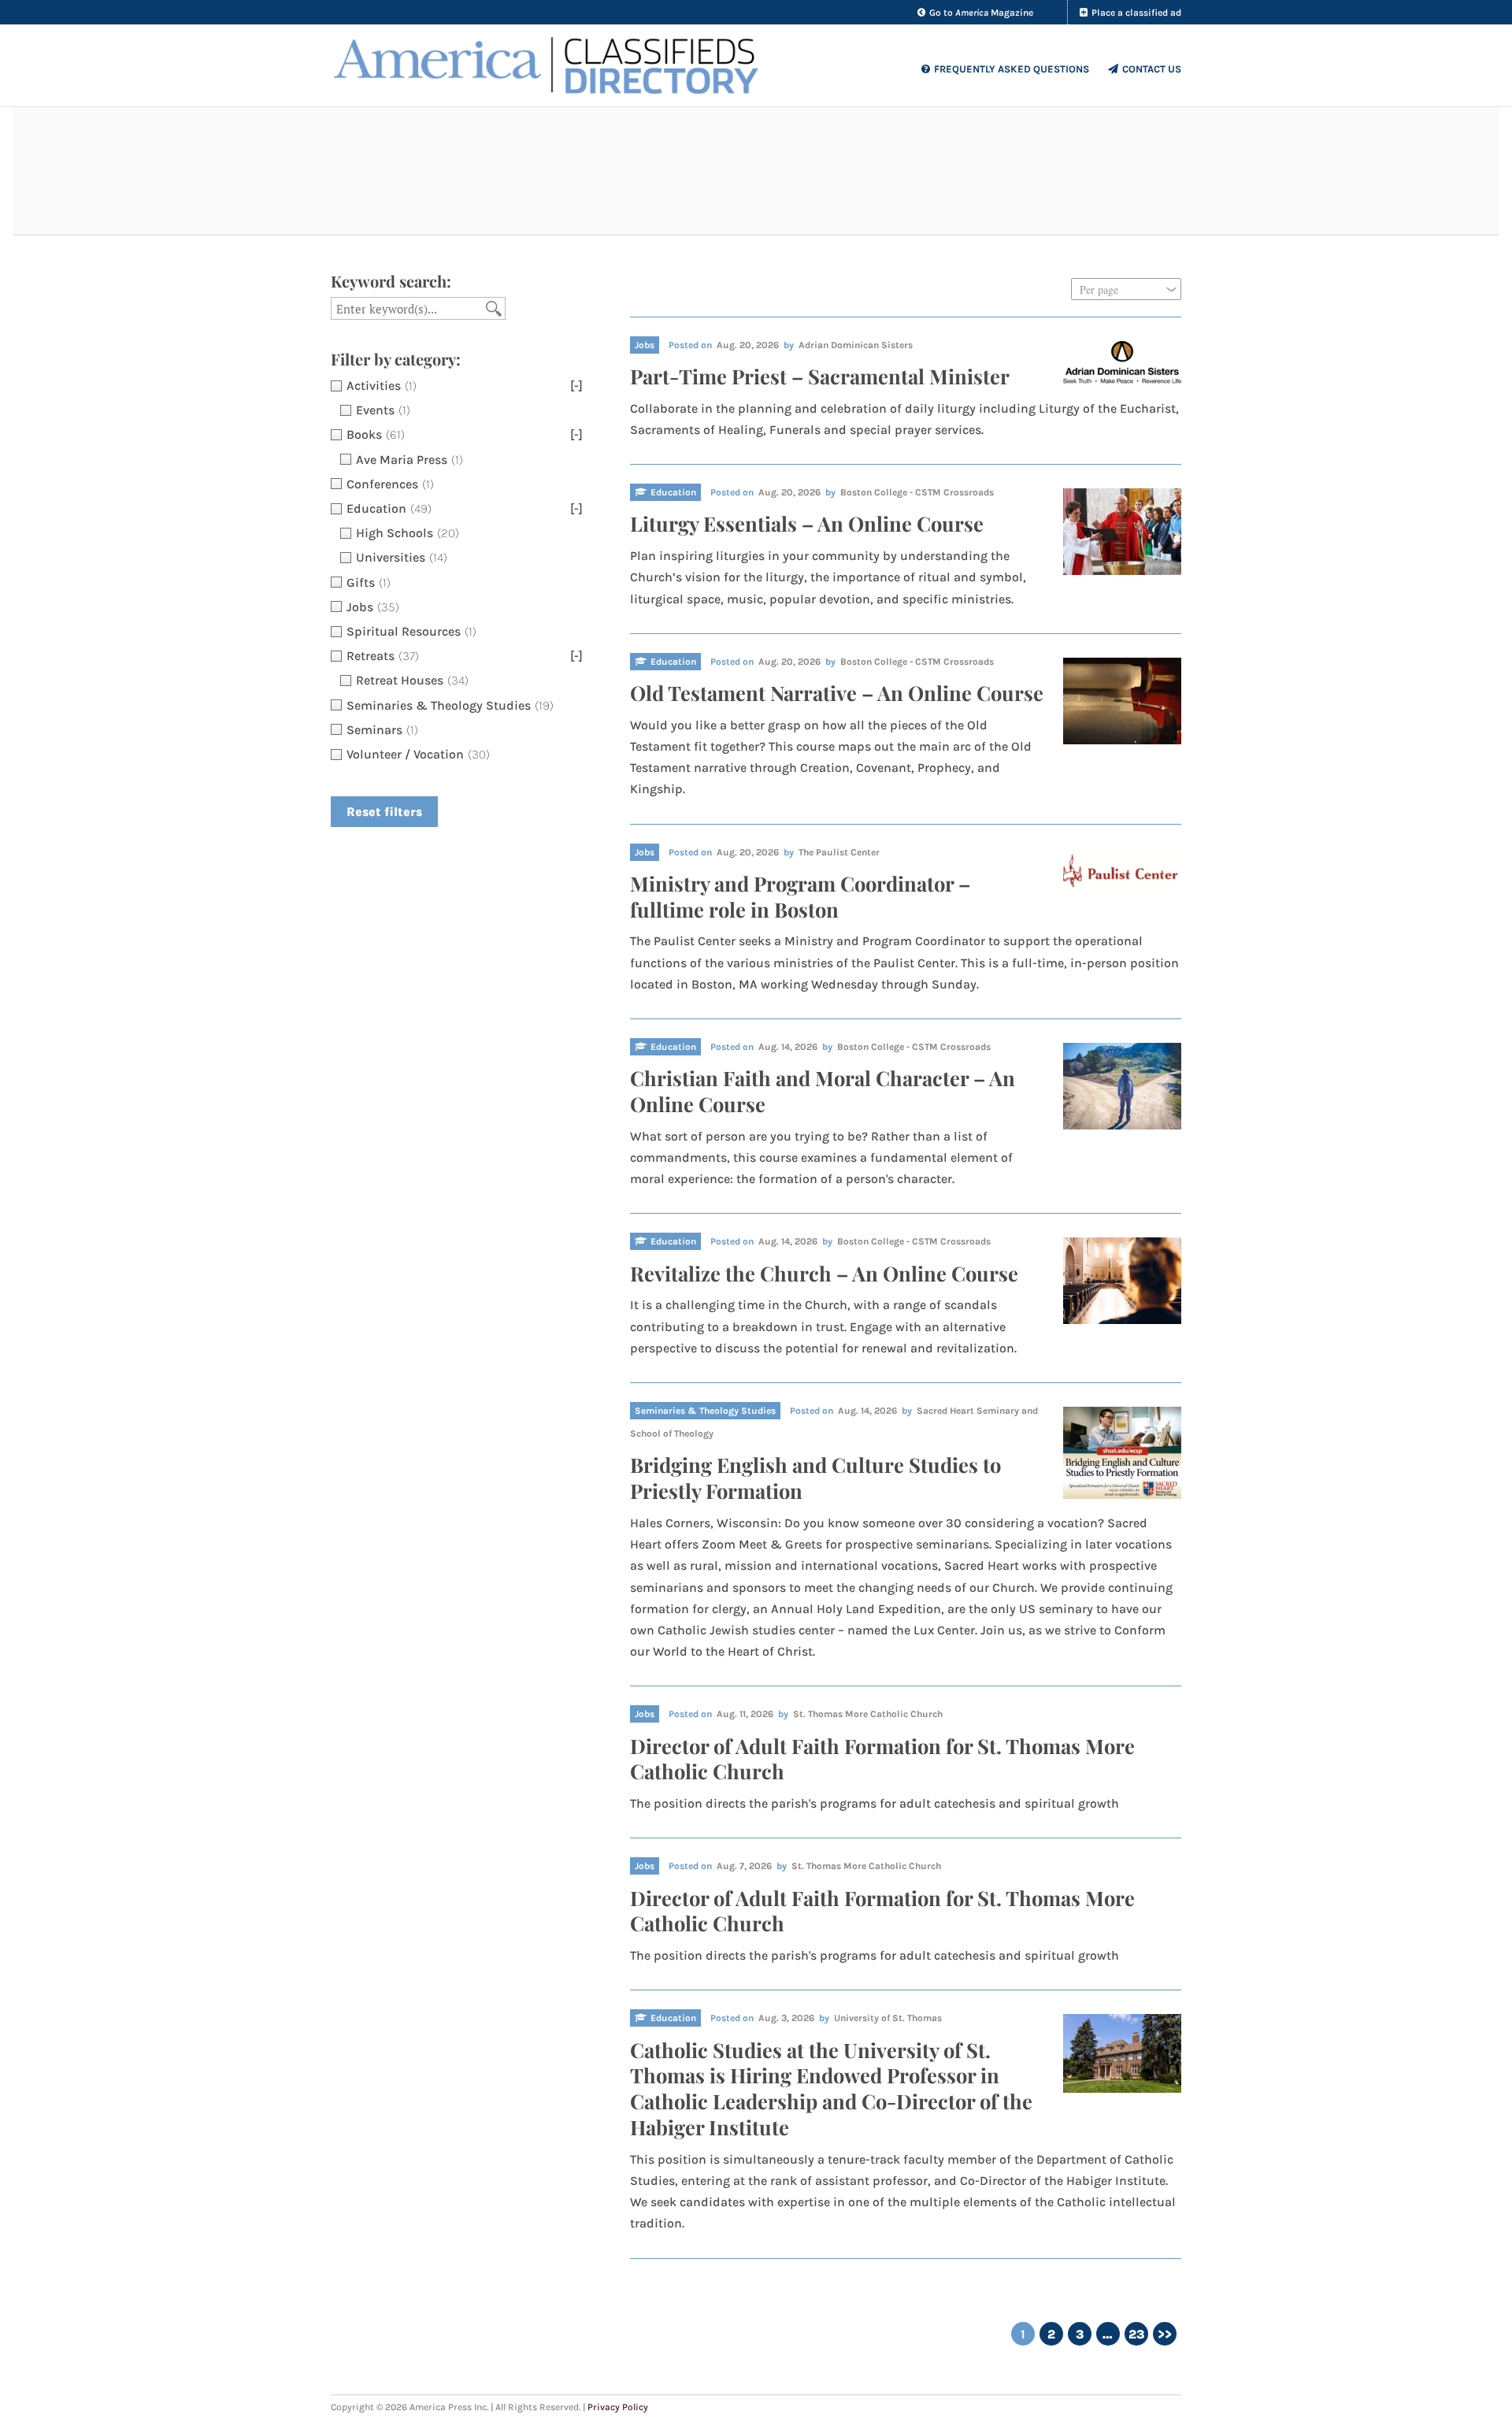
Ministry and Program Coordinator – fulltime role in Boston (800, 896)
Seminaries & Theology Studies (705, 1411)
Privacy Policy (618, 2407)
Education (673, 492)
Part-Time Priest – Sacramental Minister (820, 376)
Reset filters (384, 812)
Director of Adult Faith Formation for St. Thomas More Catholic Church (882, 1758)
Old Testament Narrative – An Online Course (837, 692)
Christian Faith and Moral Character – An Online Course (823, 1090)
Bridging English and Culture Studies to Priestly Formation (815, 1477)
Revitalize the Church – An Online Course (824, 1273)
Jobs (645, 345)
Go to (981, 13)
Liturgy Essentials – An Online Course (807, 523)
